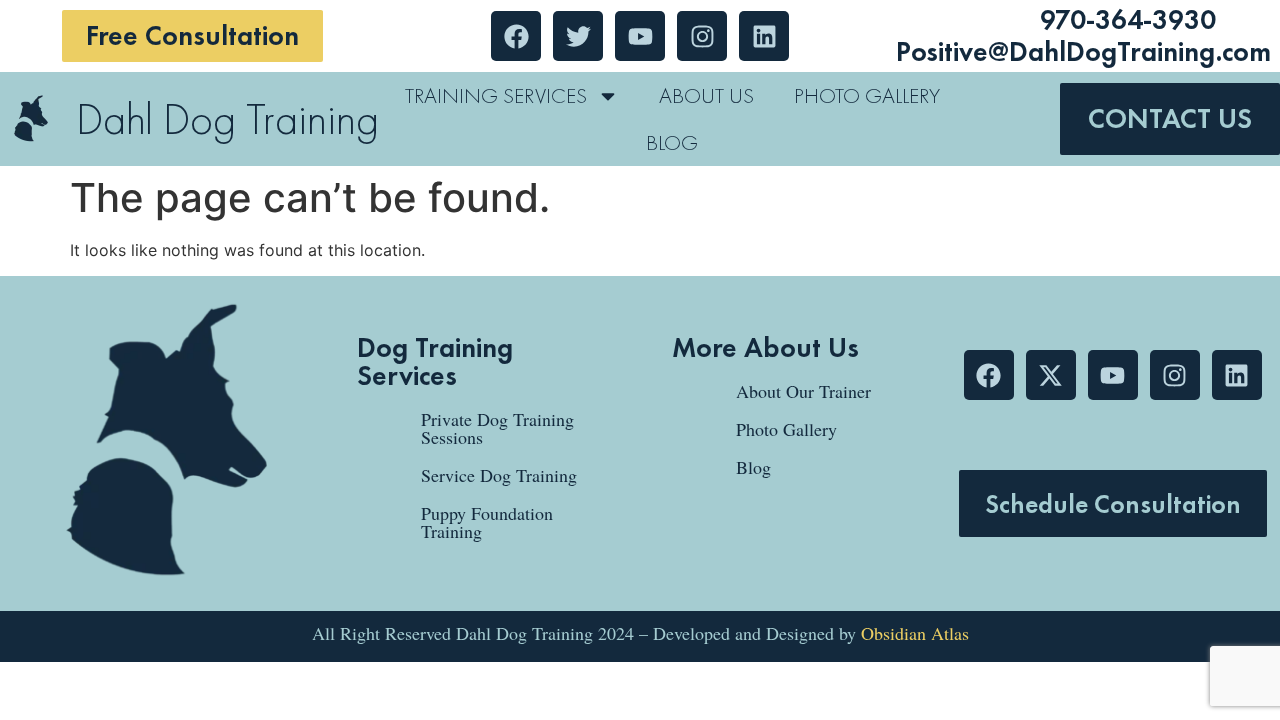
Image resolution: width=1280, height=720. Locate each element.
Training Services (496, 95)
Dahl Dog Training (227, 119)
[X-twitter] (1051, 375)
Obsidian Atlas (915, 633)
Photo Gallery (867, 95)
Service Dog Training (499, 475)
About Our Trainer (803, 391)
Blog (672, 142)
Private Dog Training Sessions (497, 428)
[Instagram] (1175, 375)
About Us (706, 95)
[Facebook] (989, 375)
